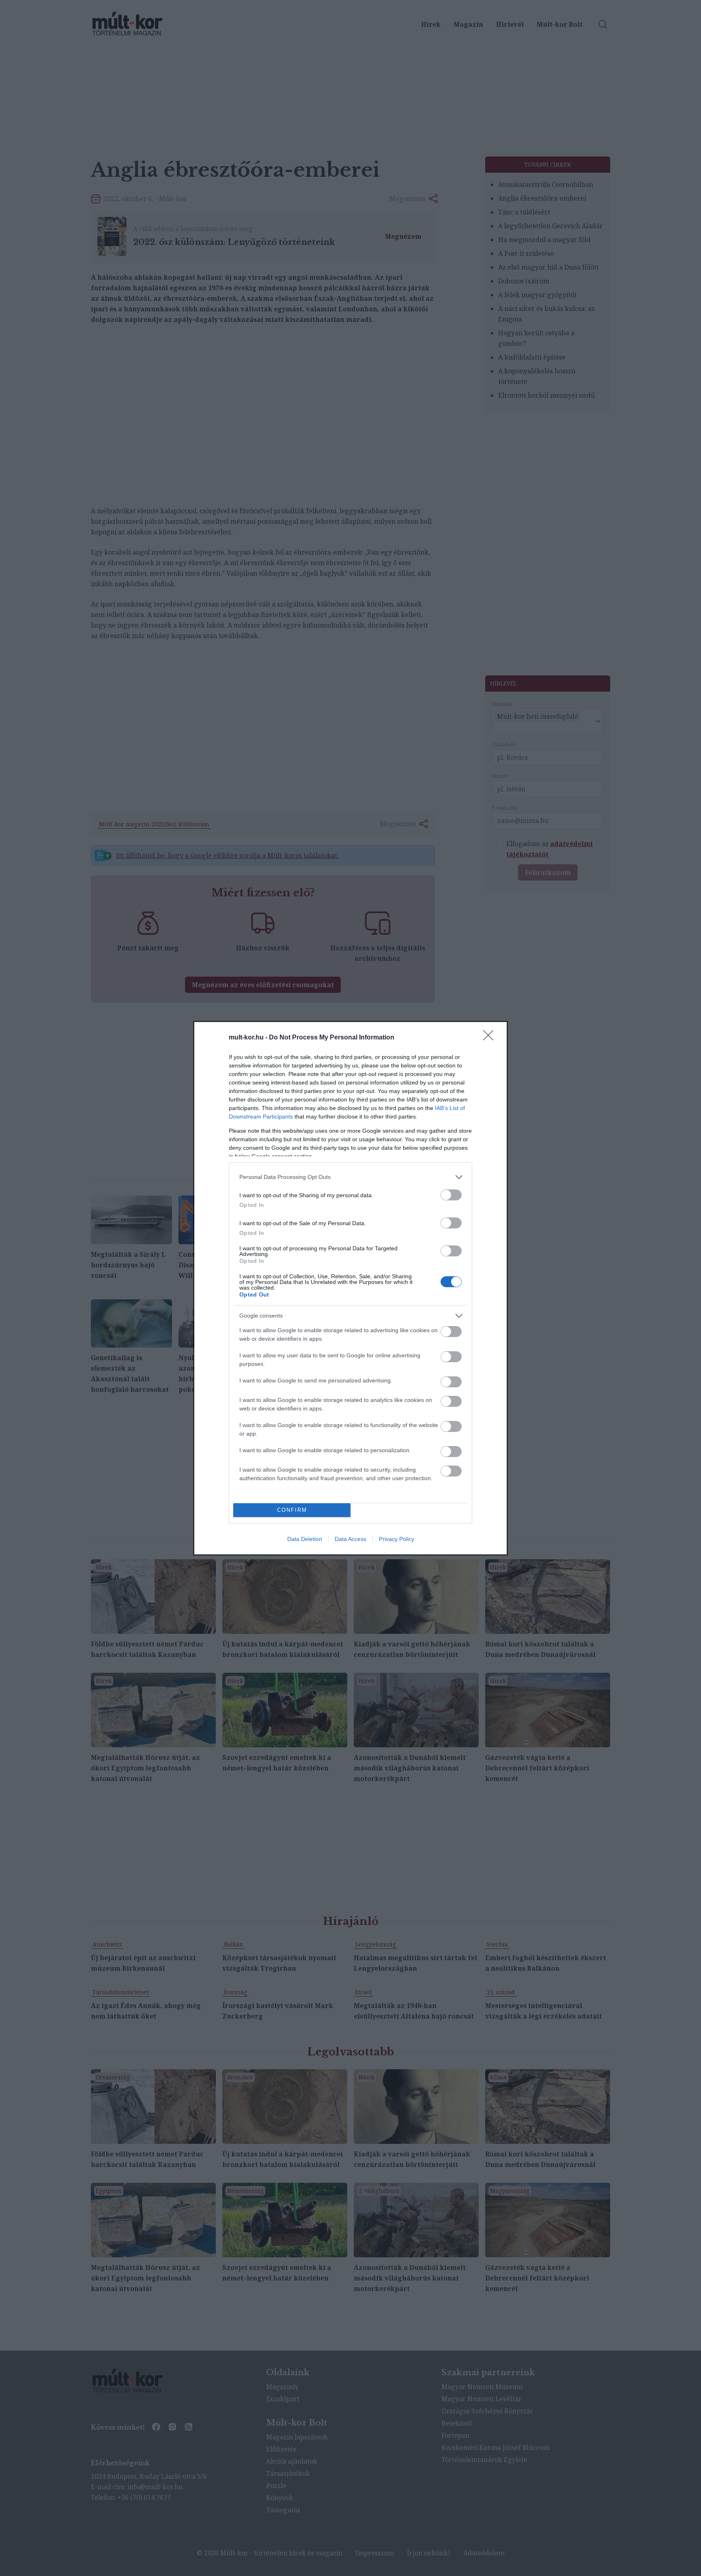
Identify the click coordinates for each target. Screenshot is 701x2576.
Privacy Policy (397, 1539)
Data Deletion (305, 1539)
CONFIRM (292, 1510)
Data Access (350, 1539)
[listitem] (350, 1177)
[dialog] (350, 1288)
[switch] (451, 1195)
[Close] (491, 1038)
